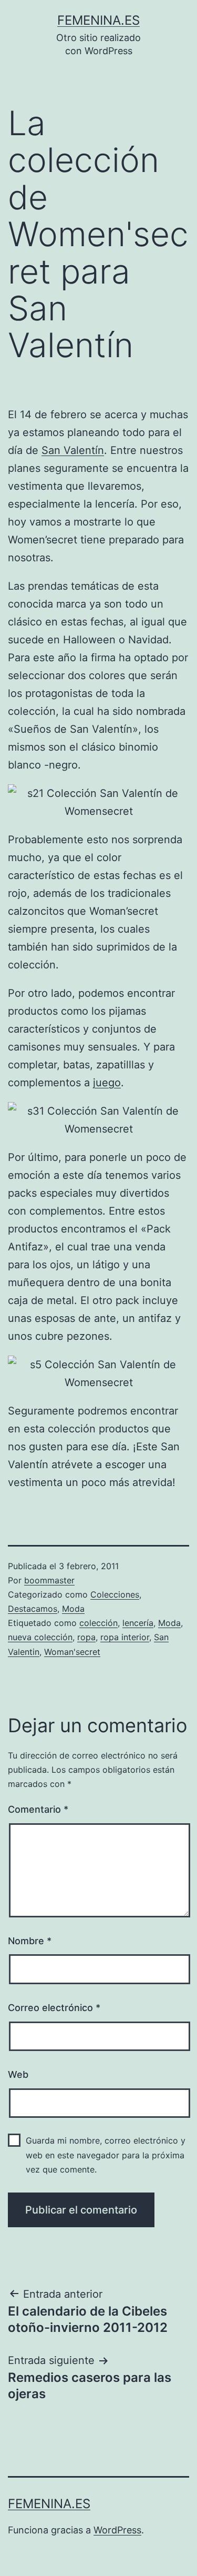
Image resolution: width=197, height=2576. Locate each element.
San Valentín (73, 450)
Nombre (30, 1941)
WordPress (117, 2530)
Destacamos (33, 1609)
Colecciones (115, 1594)
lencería (138, 1623)
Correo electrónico (54, 2008)
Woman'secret (72, 1652)
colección (98, 1623)
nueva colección (40, 1637)
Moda (73, 1609)
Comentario (38, 1809)
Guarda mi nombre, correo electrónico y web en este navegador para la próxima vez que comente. (106, 2155)
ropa (86, 1637)
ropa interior (125, 1637)
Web (18, 2074)
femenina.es (98, 20)
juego (107, 1083)
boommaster (49, 1580)
